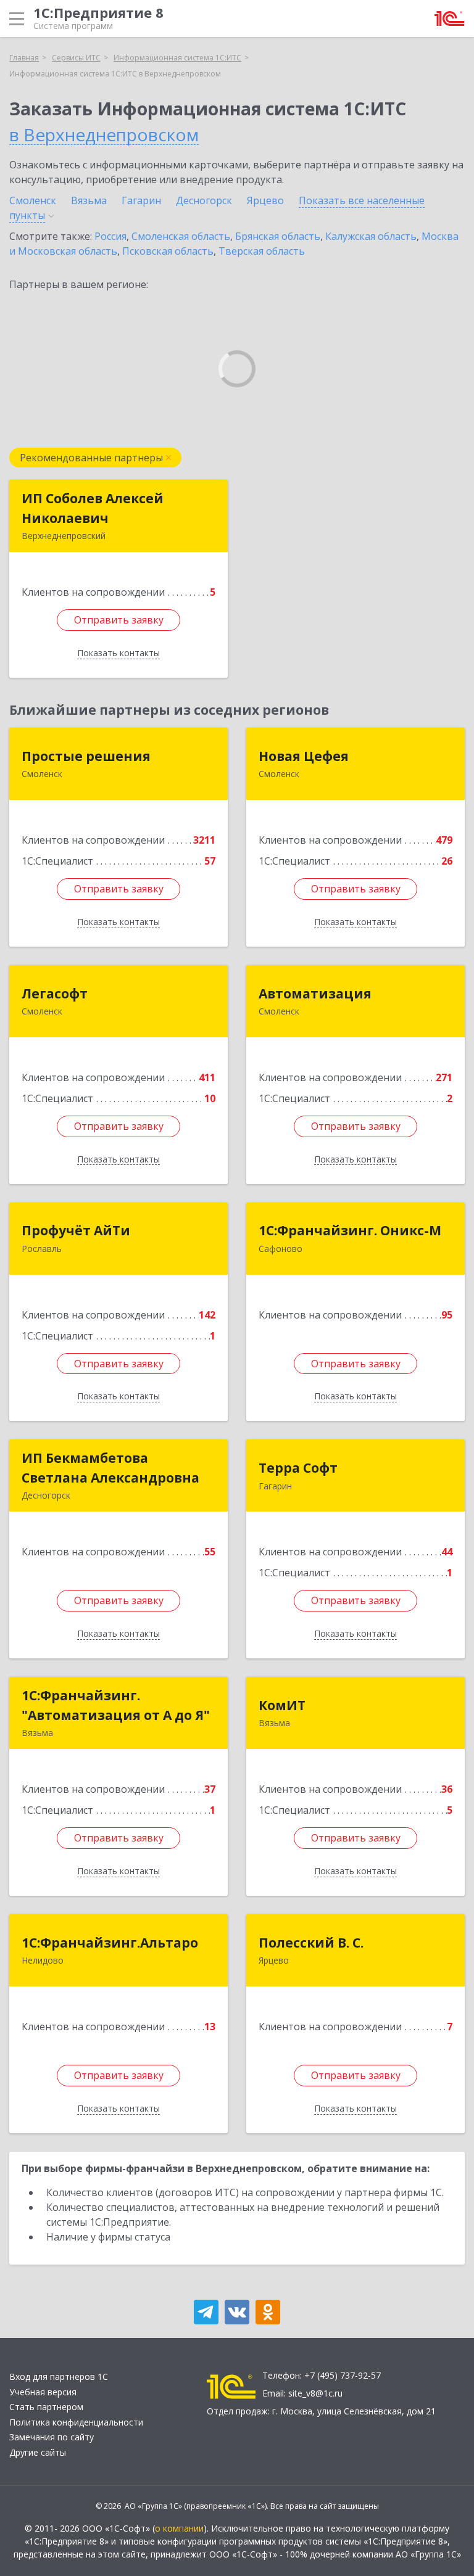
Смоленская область (181, 236)
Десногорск (204, 200)
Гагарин (141, 200)
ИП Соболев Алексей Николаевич (93, 508)
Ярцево (265, 200)
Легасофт (55, 994)
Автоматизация (315, 994)
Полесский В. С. (311, 1943)
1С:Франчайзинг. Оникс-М (350, 1230)
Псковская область (168, 251)
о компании (179, 2528)
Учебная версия (43, 2392)
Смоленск (33, 200)
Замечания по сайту (52, 2437)
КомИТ (282, 1705)
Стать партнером (46, 2407)
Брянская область (278, 236)
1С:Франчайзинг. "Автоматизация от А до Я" (116, 1705)
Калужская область (371, 236)
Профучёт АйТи (76, 1230)
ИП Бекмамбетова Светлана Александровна (110, 1468)
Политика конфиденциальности (76, 2422)
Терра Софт (298, 1468)
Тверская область (262, 251)
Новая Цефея (304, 756)
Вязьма (89, 200)
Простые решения (86, 756)
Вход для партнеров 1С (59, 2376)
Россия (110, 236)
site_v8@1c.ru (315, 2393)
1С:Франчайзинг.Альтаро (110, 1943)
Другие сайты (38, 2452)
